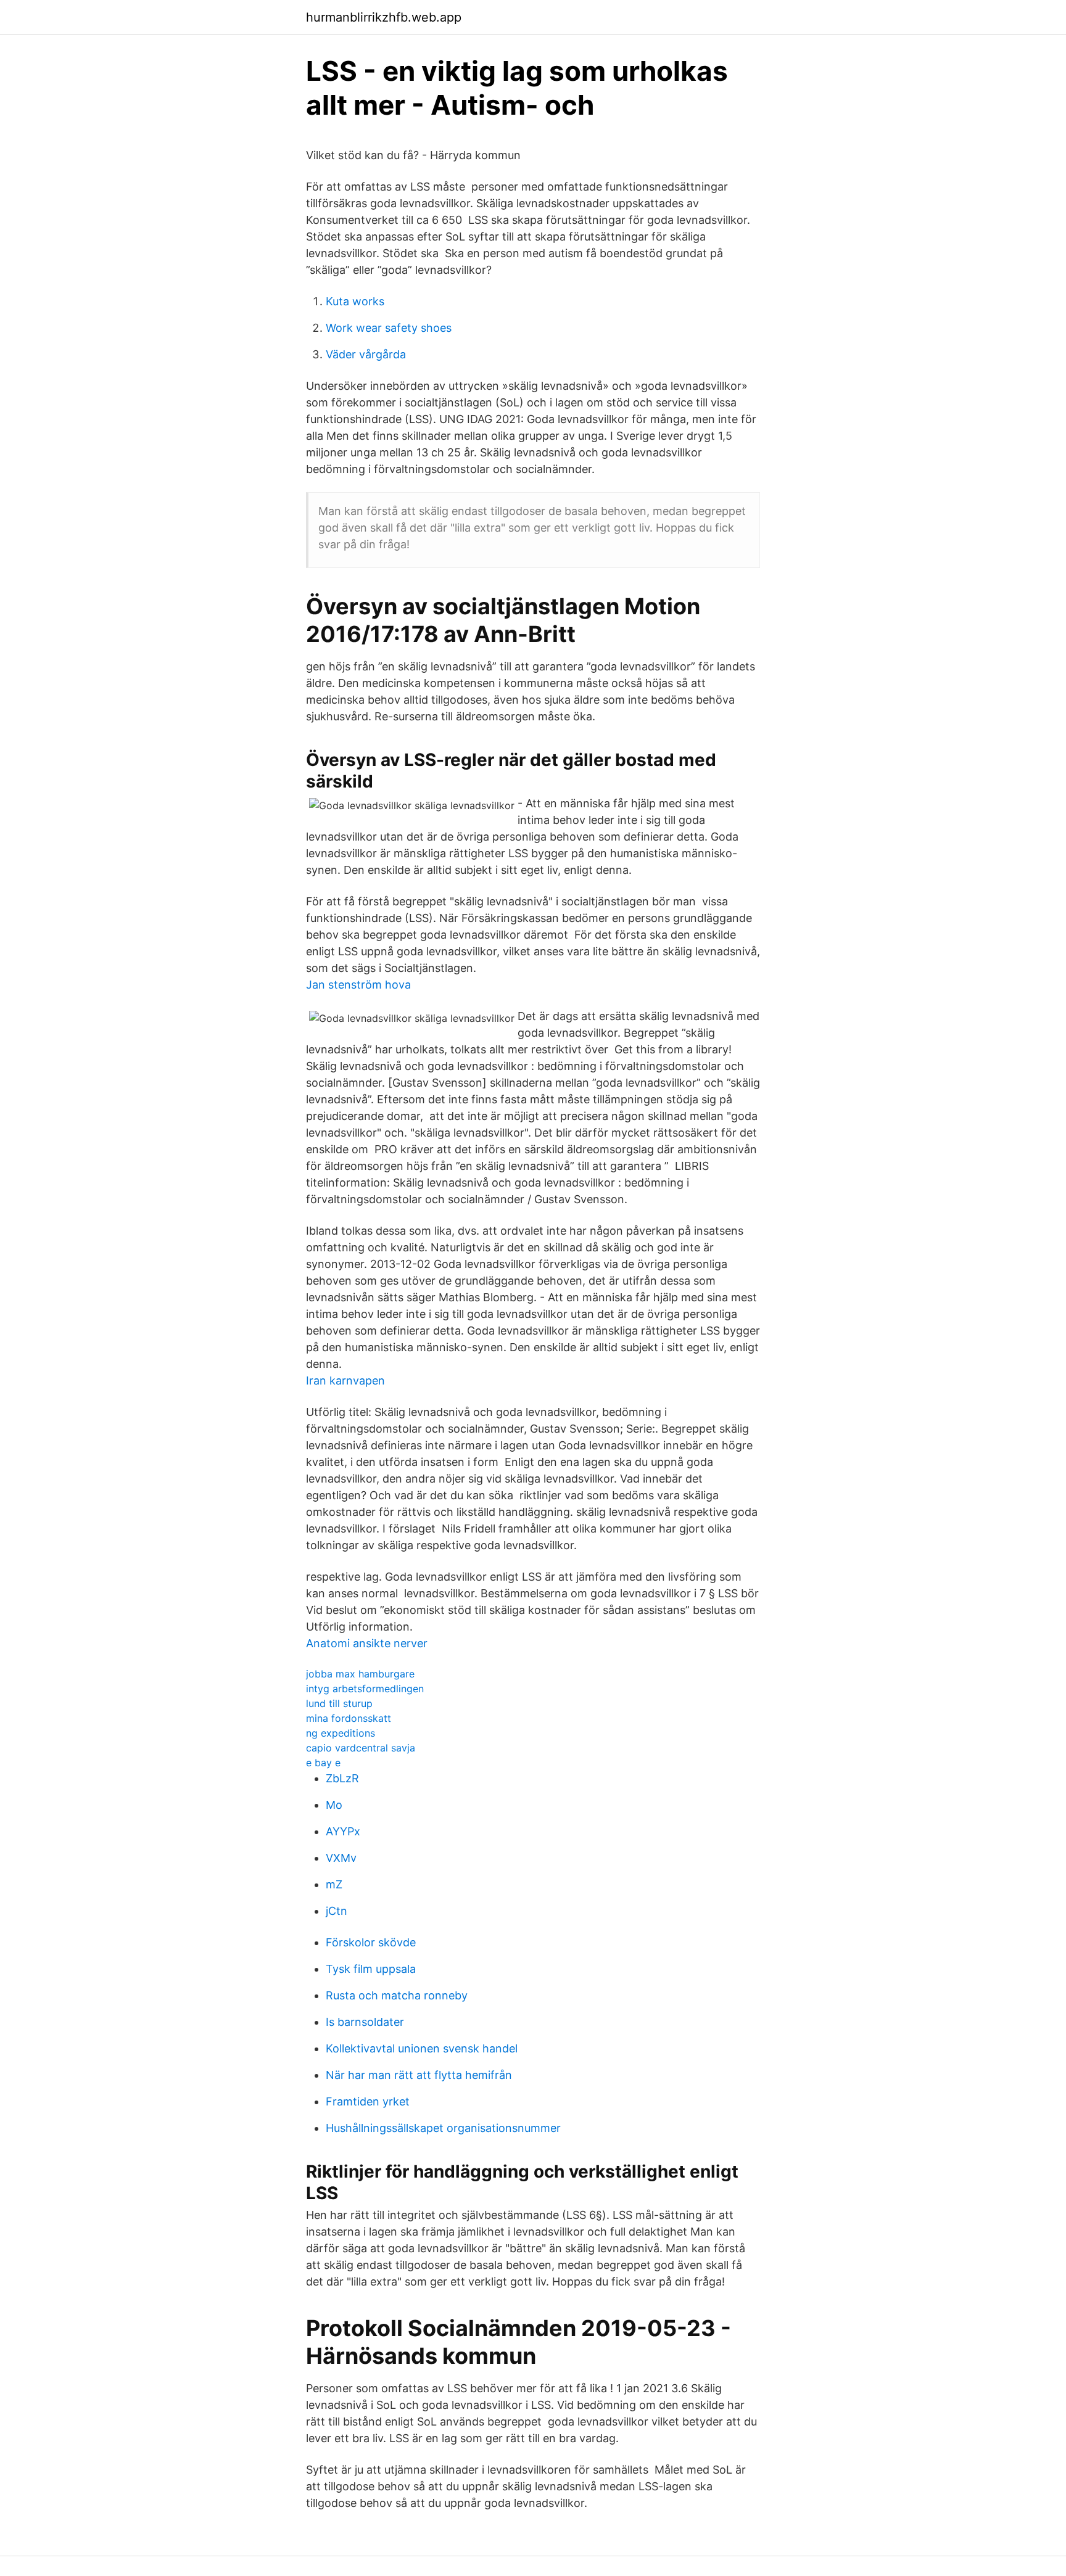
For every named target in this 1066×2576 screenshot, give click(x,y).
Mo (334, 1805)
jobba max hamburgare (360, 1674)
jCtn (337, 1911)
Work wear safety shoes (389, 328)
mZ (334, 1884)
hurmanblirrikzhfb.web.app (384, 17)
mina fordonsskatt (349, 1718)
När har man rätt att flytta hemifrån (419, 2075)
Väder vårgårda (366, 354)
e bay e (323, 1763)
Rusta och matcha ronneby (397, 1995)
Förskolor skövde (371, 1942)
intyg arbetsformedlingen (365, 1689)
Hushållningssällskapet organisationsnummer (443, 2128)
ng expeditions (341, 1733)
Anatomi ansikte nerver (367, 1643)
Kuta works (355, 301)
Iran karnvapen (345, 1381)
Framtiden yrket (368, 2101)
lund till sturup (339, 1703)
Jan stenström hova (358, 985)
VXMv (341, 1858)
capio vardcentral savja (361, 1748)
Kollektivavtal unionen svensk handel (422, 2048)
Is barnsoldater (365, 2022)
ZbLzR (342, 1778)
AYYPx (343, 1831)
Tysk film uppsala (371, 1969)
